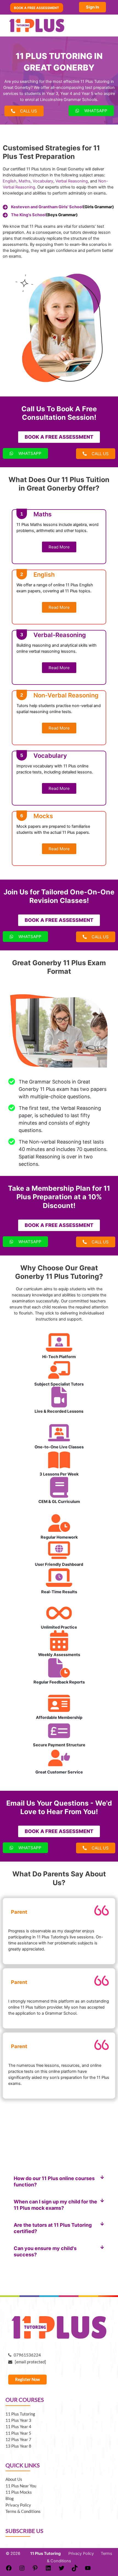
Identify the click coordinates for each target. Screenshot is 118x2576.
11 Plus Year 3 (18, 2420)
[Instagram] (22, 2570)
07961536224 (26, 2355)
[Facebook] (9, 2570)
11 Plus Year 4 (18, 2427)
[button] (59, 2181)
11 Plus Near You (21, 2486)
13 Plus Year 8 (18, 2446)
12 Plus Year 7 (18, 2440)
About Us (14, 2479)
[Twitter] (61, 2570)
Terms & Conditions (23, 2511)
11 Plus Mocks (19, 2492)
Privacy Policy (18, 2505)
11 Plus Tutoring (20, 2414)
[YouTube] (88, 2570)
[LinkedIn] (48, 2570)
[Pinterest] (35, 2570)
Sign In (92, 7)
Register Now (27, 2379)
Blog (10, 2498)
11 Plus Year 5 (18, 2433)
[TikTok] (75, 2570)
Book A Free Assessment (36, 8)
